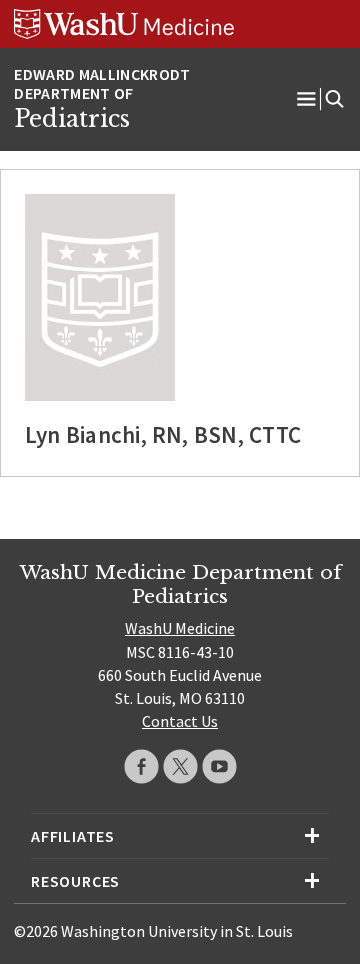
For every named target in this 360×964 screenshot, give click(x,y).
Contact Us (180, 721)
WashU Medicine (180, 628)
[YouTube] (219, 766)
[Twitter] (180, 766)
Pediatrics (72, 119)
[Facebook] (141, 766)
